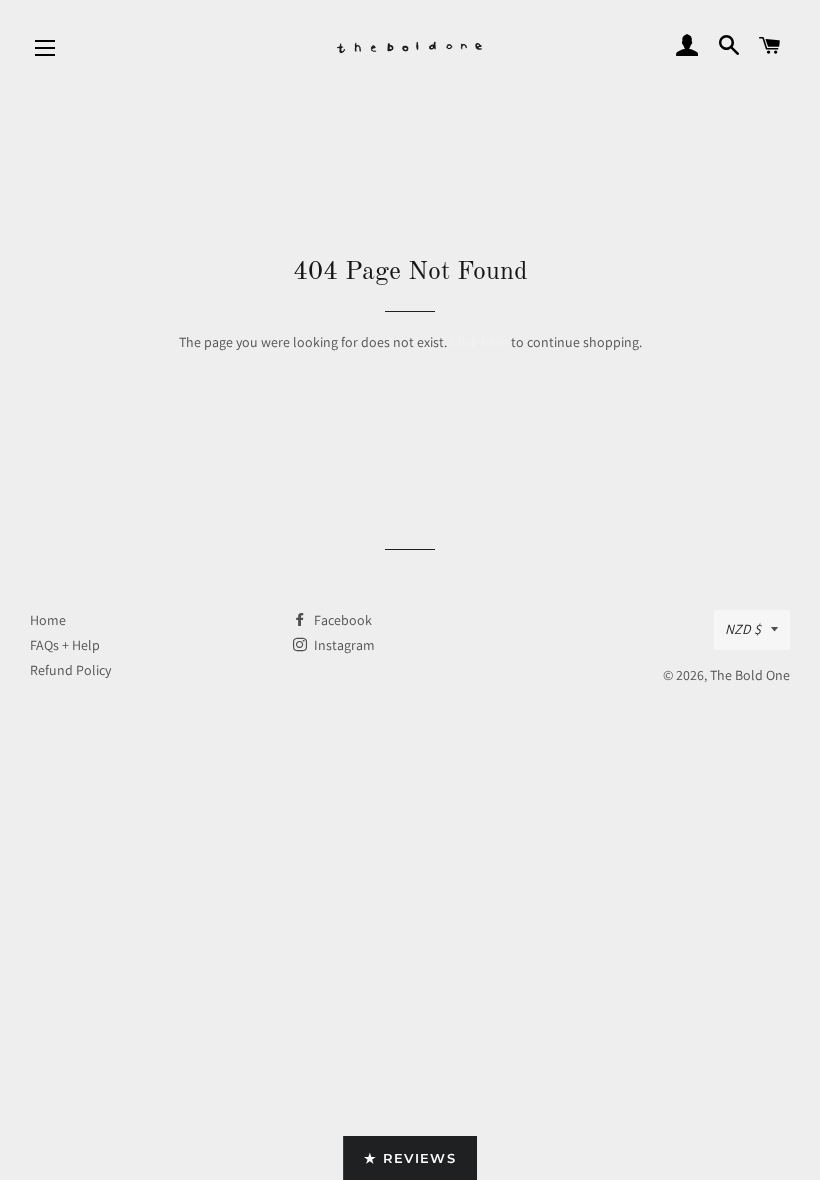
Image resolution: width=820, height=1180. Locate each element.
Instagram (343, 645)
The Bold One (750, 675)
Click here (479, 342)
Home (48, 620)
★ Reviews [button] (410, 1158)
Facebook (341, 620)
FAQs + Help (65, 645)
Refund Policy (70, 670)
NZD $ (743, 629)
